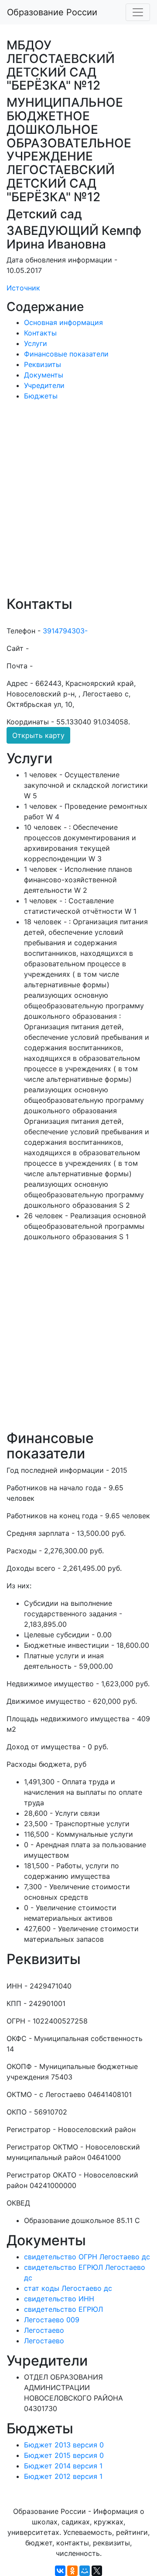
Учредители (44, 385)
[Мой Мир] (85, 2571)
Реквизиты (43, 364)
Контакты (40, 333)
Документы (44, 375)
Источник (23, 288)
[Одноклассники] (72, 2571)
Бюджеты (41, 396)
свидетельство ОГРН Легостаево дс (87, 2257)
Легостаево (44, 2330)
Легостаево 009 (52, 2320)
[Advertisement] (78, 504)
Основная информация (63, 322)
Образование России (52, 12)
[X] (97, 2571)
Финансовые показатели (66, 354)
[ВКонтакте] (60, 2571)
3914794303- (65, 631)
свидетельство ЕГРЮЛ (63, 2309)
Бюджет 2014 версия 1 (63, 2466)
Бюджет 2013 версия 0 (64, 2445)
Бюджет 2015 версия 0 (64, 2455)
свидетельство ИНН (59, 2299)
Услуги (36, 343)
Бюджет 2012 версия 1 (63, 2476)
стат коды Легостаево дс (68, 2288)
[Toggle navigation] (138, 12)
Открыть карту (38, 735)
